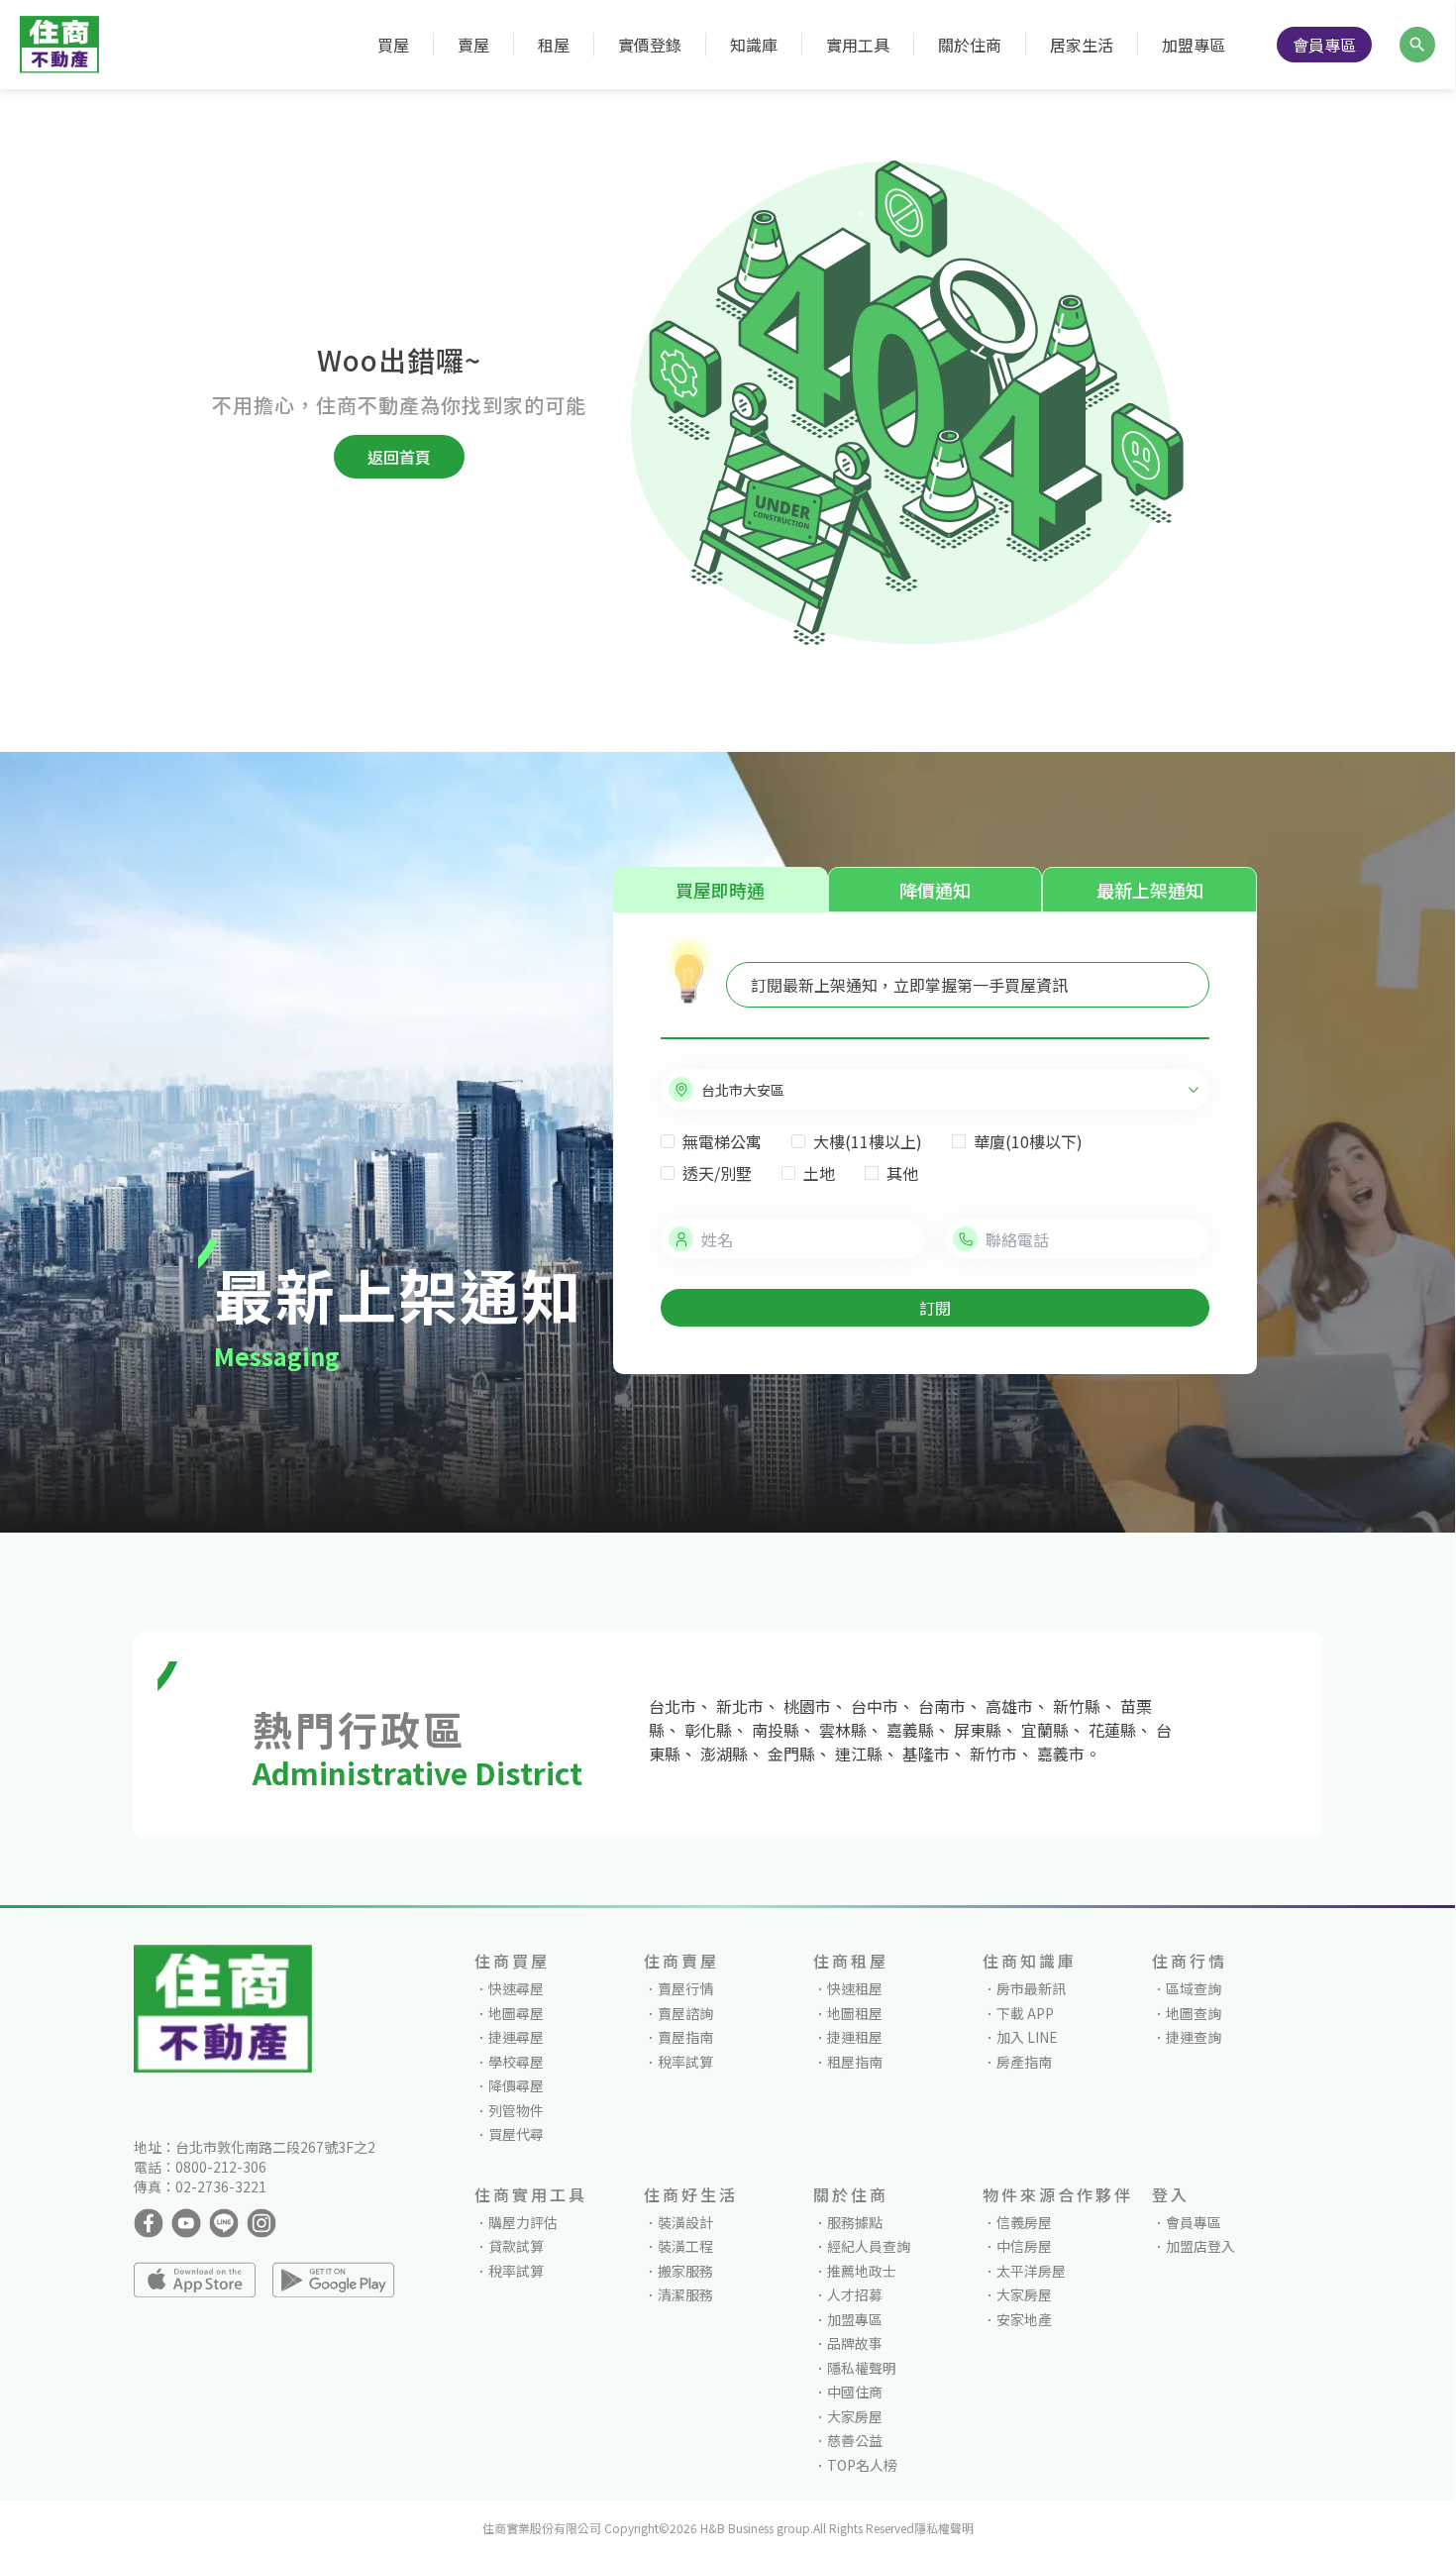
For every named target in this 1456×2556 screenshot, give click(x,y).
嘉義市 (1061, 1754)
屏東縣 (978, 1730)
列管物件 (516, 2110)
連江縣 (859, 1754)
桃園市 (807, 1706)
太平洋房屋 (1031, 2271)
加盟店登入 (1200, 2246)
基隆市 (926, 1754)
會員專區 (1324, 45)
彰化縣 (708, 1730)
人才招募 (855, 2294)
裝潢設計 (685, 2222)
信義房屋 (1024, 2222)
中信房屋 (1024, 2246)
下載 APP (1025, 2013)
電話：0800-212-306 (200, 2167)
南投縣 (776, 1730)
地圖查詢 (1194, 2013)
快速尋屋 (516, 1988)
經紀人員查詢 (869, 2246)
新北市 (740, 1706)
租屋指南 (855, 2062)
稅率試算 (685, 2062)
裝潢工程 (685, 2246)
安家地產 (1024, 2319)
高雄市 (1009, 1706)
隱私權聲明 (862, 2368)
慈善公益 (855, 2440)
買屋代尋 (516, 2134)
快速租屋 (855, 1988)
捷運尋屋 (516, 2037)
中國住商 (855, 2392)
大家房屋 (855, 2416)
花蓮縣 (1112, 1730)
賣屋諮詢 (685, 2013)
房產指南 (1024, 2062)
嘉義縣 (910, 1730)
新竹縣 (1077, 1706)
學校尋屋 (516, 2062)
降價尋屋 (516, 2085)
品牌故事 (855, 2343)
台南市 (942, 1706)
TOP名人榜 (862, 2465)
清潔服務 (685, 2294)
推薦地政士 (862, 2271)
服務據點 (855, 2222)
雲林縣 (843, 1730)
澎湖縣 (724, 1754)
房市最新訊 (1031, 1988)
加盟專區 (1194, 45)
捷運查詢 (1194, 2037)
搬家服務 (685, 2271)
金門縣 (791, 1754)
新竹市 (993, 1754)
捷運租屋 (855, 2037)
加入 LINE (1027, 2037)
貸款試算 (516, 2246)
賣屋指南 (685, 2037)
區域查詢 (1194, 1988)
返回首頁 (399, 457)
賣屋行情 (685, 1988)
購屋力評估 (523, 2222)
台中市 (875, 1706)
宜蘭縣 (1045, 1730)
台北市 (673, 1706)
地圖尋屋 (516, 2013)
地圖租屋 (855, 2013)
